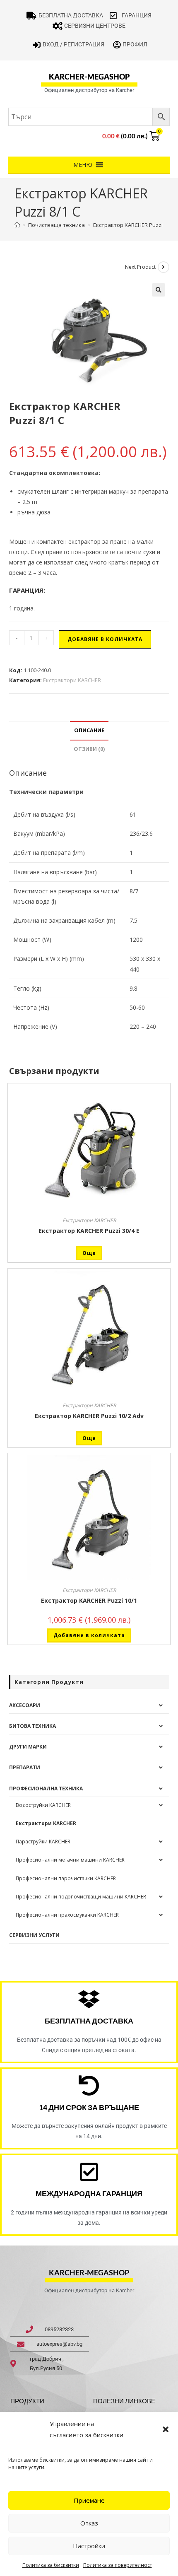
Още (89, 1253)
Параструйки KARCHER (43, 1842)
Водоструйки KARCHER (43, 1805)
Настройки (89, 2546)
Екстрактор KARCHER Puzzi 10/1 (89, 1600)
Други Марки (28, 1747)
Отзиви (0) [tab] (89, 749)
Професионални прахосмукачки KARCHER (67, 1915)
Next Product (140, 267)
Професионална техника (46, 1788)
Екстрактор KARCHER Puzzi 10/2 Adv (89, 1416)
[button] (166, 2429)
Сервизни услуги (34, 1935)
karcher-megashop (89, 77)
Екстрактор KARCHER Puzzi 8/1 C (135, 225)
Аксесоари (25, 1705)
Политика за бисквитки (51, 2565)
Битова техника (32, 1726)
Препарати (25, 1767)
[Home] (17, 225)
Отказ (89, 2523)
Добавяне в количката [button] (89, 1635)
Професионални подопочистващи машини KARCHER (81, 1897)
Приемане (89, 2500)
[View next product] (164, 267)
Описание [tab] (89, 730)
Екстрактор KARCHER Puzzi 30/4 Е (89, 1231)
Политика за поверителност (118, 2565)
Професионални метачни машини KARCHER (70, 1860)
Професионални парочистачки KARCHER (66, 1878)
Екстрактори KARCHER (72, 680)
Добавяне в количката (105, 639)
